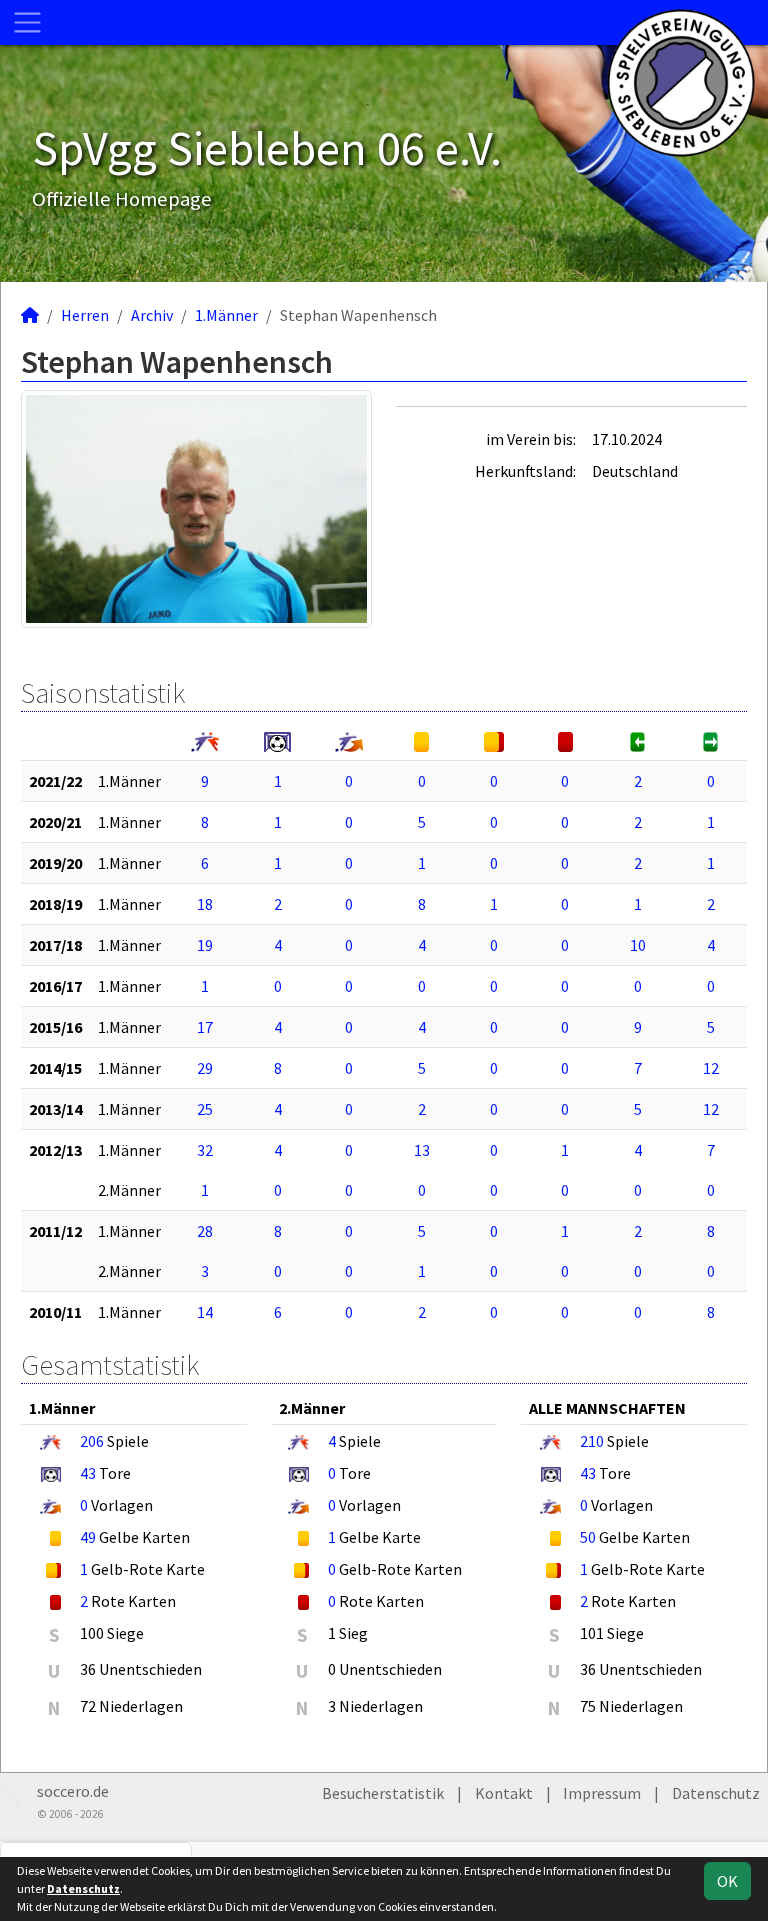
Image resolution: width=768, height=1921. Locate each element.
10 (638, 945)
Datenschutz (716, 1793)
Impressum (602, 1793)
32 (205, 1150)
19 (205, 945)
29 (205, 1068)
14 (205, 1312)
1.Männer (226, 315)
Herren (85, 315)
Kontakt (504, 1793)
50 (588, 1537)
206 (92, 1441)
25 (205, 1109)
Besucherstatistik (383, 1793)
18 (205, 904)
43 (88, 1473)
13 (422, 1150)
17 (205, 1027)
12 (711, 1068)
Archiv (152, 315)
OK (727, 1881)
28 (205, 1231)
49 (88, 1537)
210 (592, 1441)
